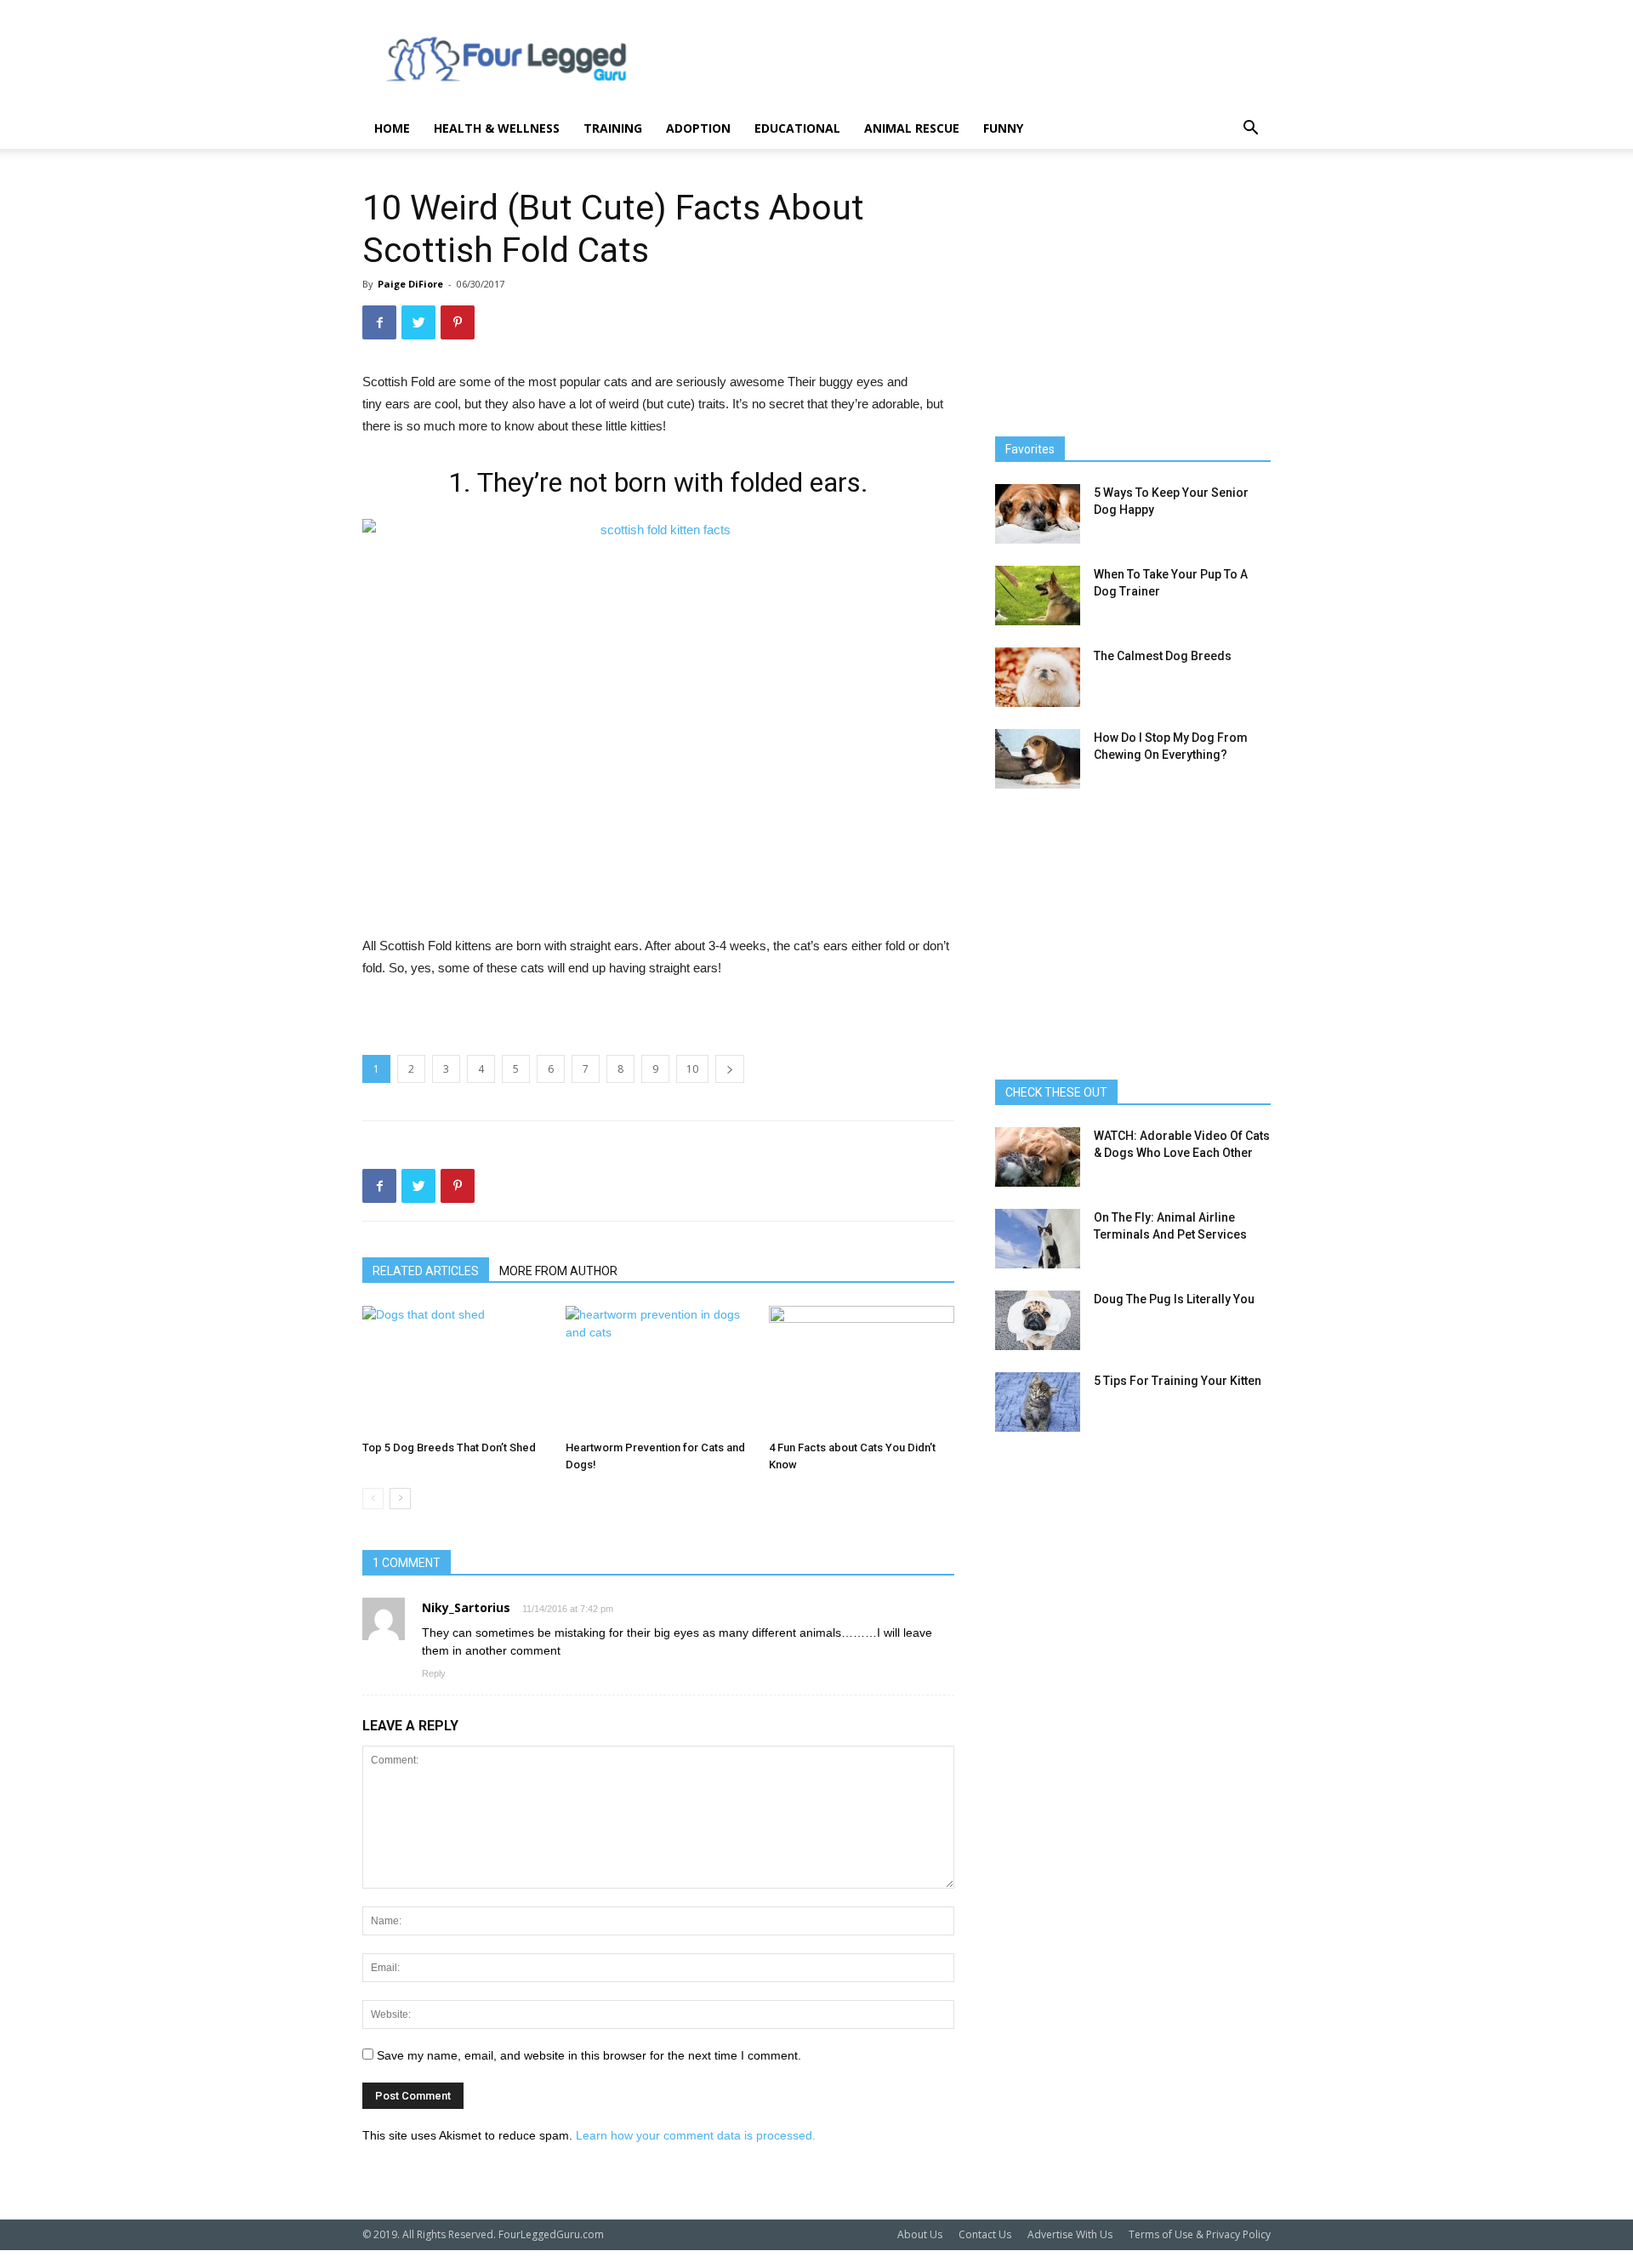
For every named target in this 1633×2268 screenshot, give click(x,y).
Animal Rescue (912, 128)
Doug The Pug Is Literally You (1174, 1299)
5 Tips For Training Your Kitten (1178, 1381)
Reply (434, 1673)
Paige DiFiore (410, 284)
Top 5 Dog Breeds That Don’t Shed (449, 1447)
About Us (920, 2234)
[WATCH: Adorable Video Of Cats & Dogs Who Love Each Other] (1038, 1157)
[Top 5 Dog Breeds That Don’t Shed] (455, 1370)
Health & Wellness (497, 128)
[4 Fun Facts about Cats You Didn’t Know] (862, 1370)
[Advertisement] (961, 62)
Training (613, 128)
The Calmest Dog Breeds (1163, 656)
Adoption (698, 128)
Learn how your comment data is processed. (696, 2135)
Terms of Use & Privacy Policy (1200, 2234)
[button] (1250, 130)
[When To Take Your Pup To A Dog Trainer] (1038, 595)
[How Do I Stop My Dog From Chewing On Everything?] (1038, 759)
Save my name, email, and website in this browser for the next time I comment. (589, 2055)
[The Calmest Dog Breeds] (1038, 677)
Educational (797, 128)
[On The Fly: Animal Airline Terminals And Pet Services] (1038, 1239)
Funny (1003, 128)
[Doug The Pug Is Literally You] (1038, 1320)
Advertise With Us (1070, 2234)
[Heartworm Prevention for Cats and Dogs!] (658, 1370)
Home (392, 128)
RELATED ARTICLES (426, 1271)
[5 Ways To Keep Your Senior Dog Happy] (1038, 514)
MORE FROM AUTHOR (558, 1271)
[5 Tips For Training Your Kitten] (1038, 1402)
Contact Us (985, 2234)
